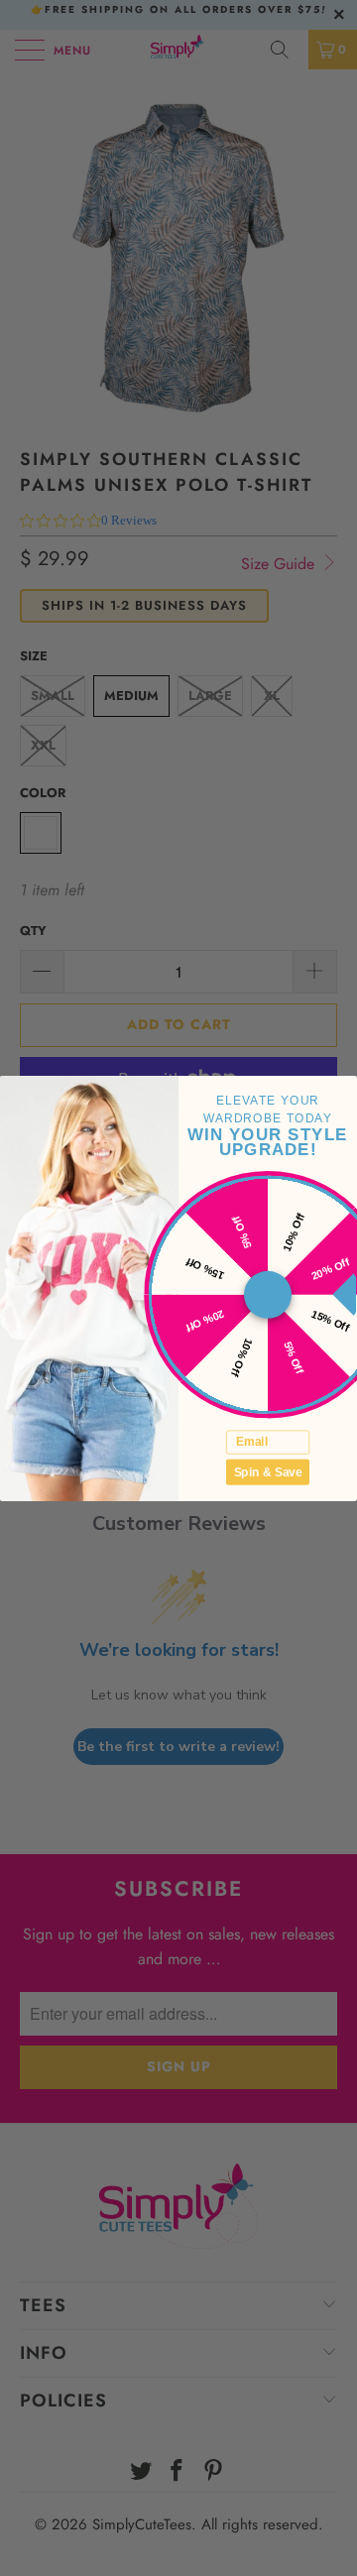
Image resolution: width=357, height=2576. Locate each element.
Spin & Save (268, 1471)
